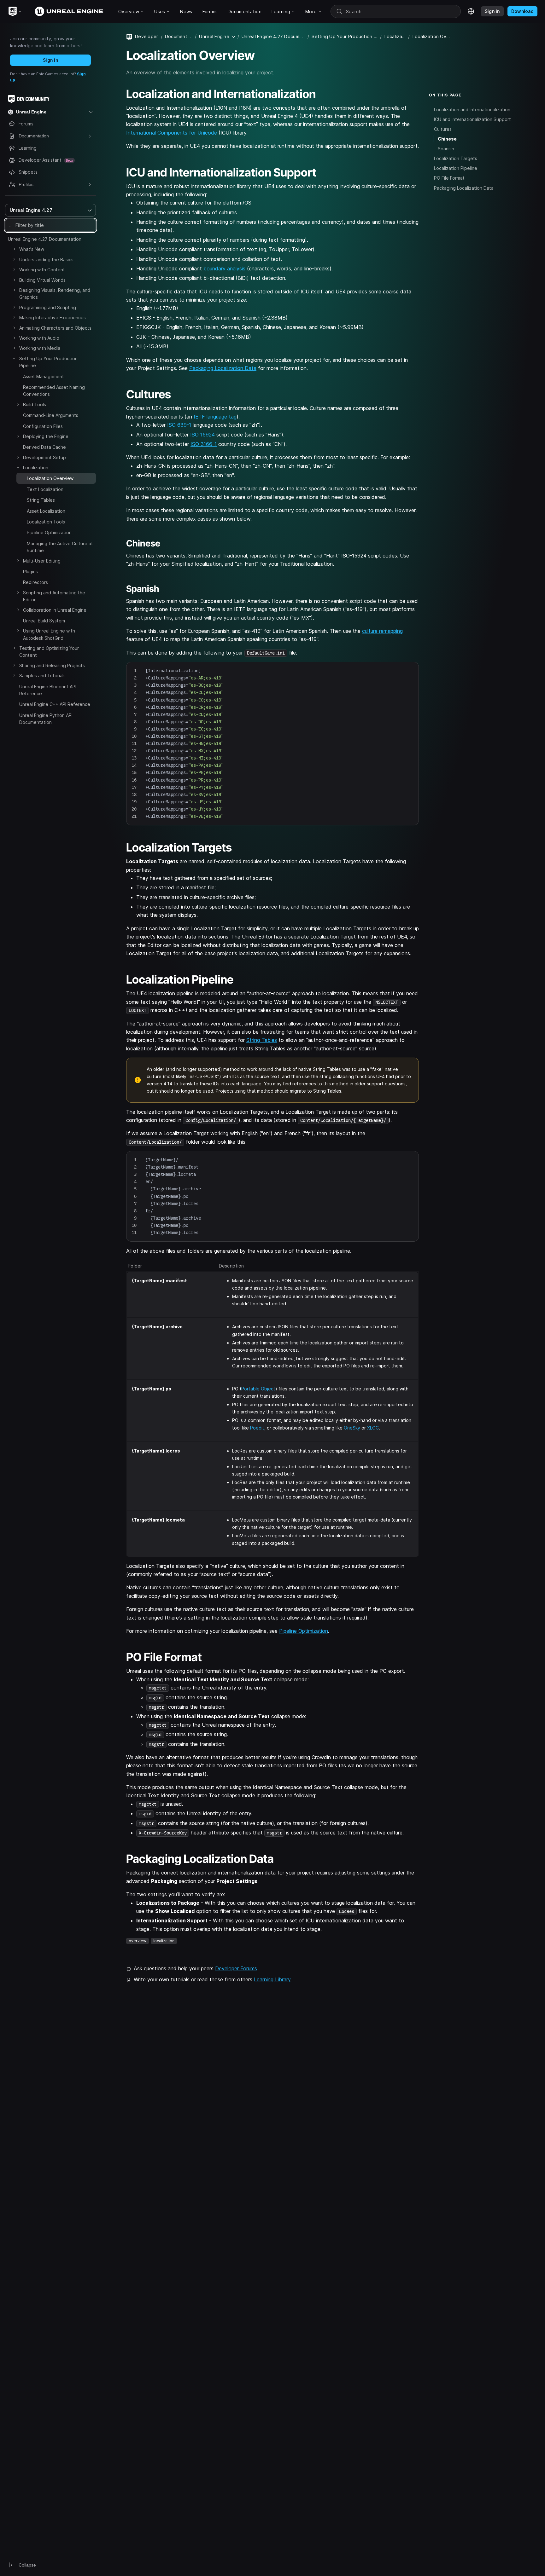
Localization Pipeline (456, 168)
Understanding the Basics (46, 260)
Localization (36, 468)
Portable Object (258, 1389)
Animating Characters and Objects (55, 328)
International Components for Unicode (172, 133)
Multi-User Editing (42, 561)
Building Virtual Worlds (42, 280)
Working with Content (42, 270)
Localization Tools (46, 522)
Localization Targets (456, 158)
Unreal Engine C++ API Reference (55, 704)
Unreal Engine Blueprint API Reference (48, 690)
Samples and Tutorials (42, 676)
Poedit (257, 1428)
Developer (147, 36)
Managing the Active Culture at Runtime (60, 547)
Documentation (179, 36)
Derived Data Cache (44, 447)
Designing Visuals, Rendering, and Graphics (55, 294)
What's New (32, 249)
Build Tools (35, 404)
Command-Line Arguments (51, 415)
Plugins (30, 572)
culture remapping (382, 631)
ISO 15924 (202, 435)
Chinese (447, 139)
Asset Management (44, 376)
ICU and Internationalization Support (472, 119)
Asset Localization (46, 511)
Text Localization (45, 489)
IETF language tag (215, 417)
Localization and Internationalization (472, 109)
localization (164, 1941)
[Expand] (14, 249)
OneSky (352, 1428)
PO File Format (449, 178)
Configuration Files (43, 426)
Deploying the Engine (46, 436)
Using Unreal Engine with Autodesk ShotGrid (49, 634)
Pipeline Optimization (49, 532)
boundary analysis (224, 269)
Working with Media (40, 348)
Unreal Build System (44, 621)
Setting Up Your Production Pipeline (48, 362)
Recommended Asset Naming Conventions (54, 391)
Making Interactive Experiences (53, 318)
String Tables (41, 500)
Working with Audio (39, 338)
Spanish (446, 149)
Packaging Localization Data (223, 368)
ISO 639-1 (179, 425)
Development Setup (44, 457)
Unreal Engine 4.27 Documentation (45, 239)
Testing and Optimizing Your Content (49, 652)
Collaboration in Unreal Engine (55, 610)
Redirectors (35, 582)
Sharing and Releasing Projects (52, 665)
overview (138, 1941)
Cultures (443, 129)
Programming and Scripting (48, 307)
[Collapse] (14, 358)
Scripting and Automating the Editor (54, 596)
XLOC (373, 1428)
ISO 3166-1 (204, 444)
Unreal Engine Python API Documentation (46, 719)
